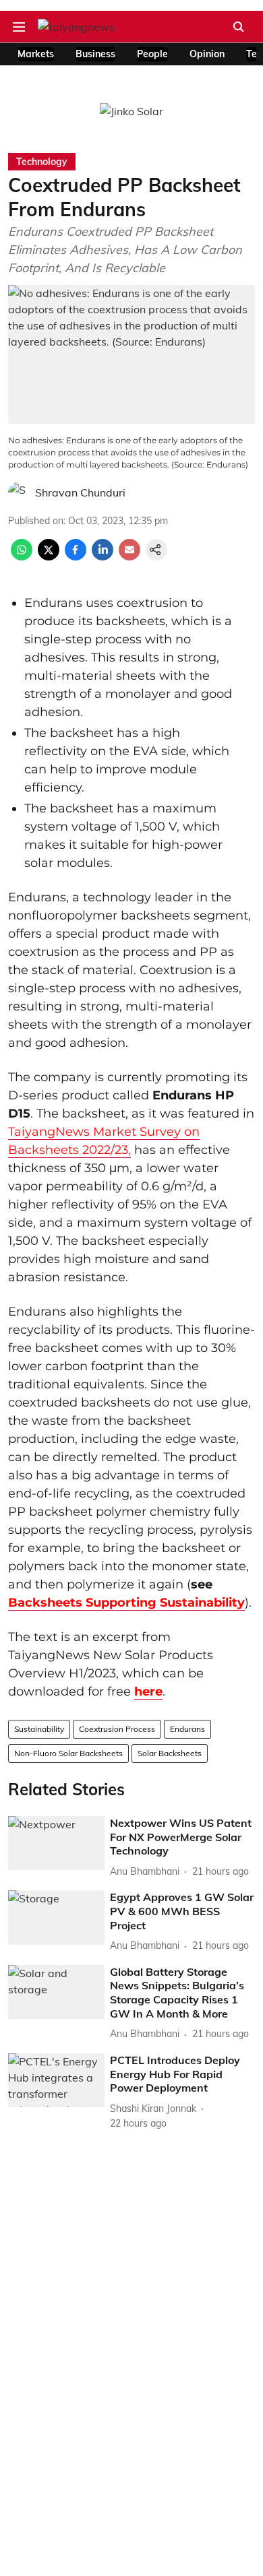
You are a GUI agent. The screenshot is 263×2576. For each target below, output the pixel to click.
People (152, 54)
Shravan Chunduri (80, 492)
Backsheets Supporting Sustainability (126, 1603)
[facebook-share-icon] (76, 556)
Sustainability (39, 1729)
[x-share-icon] (49, 556)
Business (95, 54)
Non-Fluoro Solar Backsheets (68, 1753)
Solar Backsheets (170, 1753)
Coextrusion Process (117, 1729)
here (148, 1692)
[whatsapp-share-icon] (22, 556)
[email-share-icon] (129, 556)
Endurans (187, 1729)
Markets (36, 54)
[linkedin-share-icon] (103, 556)
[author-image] (19, 492)
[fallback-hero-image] (56, 1843)
